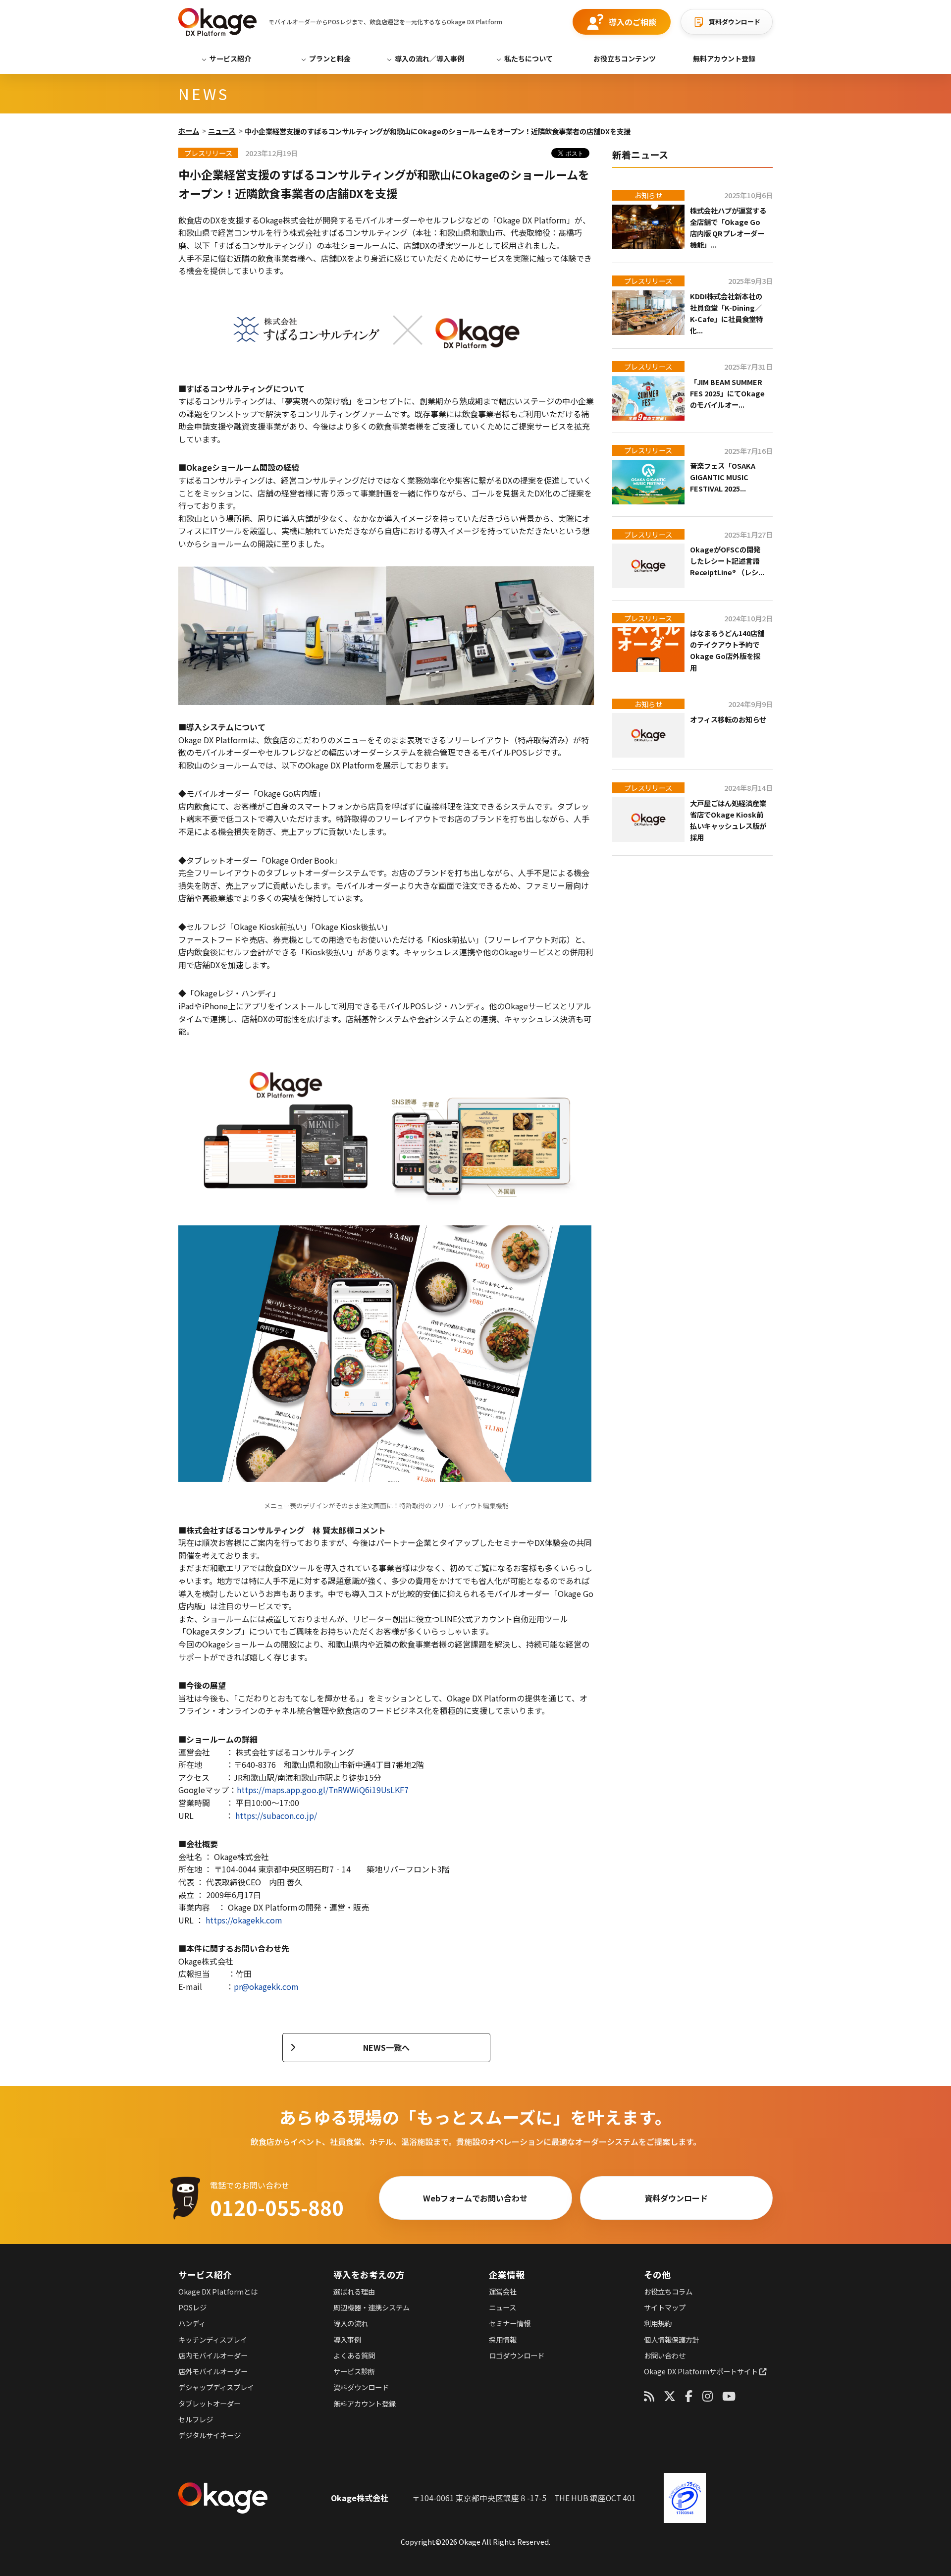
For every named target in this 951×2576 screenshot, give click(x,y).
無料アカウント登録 (724, 58)
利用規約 (658, 2323)
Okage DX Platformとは (218, 2291)
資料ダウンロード (735, 22)
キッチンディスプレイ (213, 2339)
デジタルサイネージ (210, 2435)
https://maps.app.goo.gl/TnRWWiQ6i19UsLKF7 (323, 1790)
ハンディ (192, 2323)
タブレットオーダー (210, 2403)
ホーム (189, 131)
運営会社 (503, 2291)
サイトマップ (665, 2307)
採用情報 (503, 2339)
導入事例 (347, 2339)
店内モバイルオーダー (213, 2355)
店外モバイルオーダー (213, 2371)
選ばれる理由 (354, 2291)
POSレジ (192, 2307)
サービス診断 (354, 2371)
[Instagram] (708, 2396)
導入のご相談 (633, 22)
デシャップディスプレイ (216, 2387)
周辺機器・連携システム (371, 2307)
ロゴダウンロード (517, 2355)
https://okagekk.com (244, 1920)
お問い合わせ (665, 2355)
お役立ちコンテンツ (625, 58)
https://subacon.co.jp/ (276, 1815)
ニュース (222, 131)
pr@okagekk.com (266, 1986)
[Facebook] (689, 2396)
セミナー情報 (510, 2323)
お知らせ (648, 195)
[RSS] (649, 2396)
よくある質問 (354, 2355)
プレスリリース (648, 281)
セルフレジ (196, 2419)
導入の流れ (351, 2323)
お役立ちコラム (668, 2291)
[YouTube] (729, 2396)
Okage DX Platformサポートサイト (702, 2371)
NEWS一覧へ (386, 2047)
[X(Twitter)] (670, 2396)
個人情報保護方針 (672, 2339)
